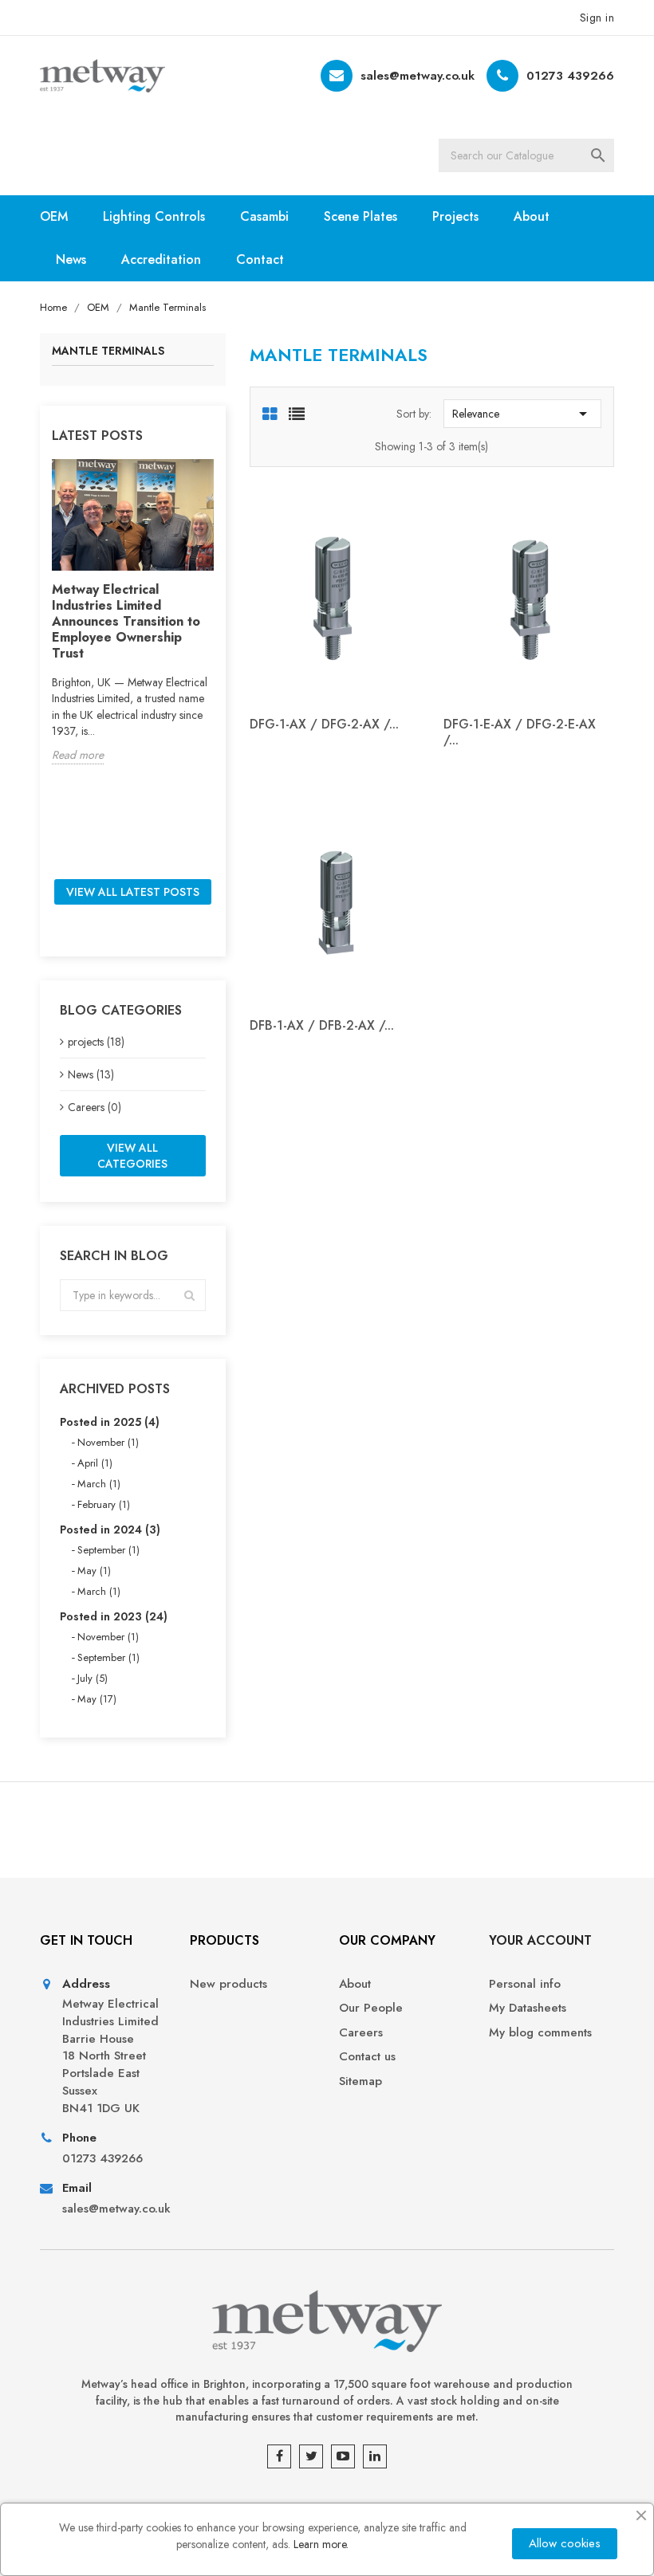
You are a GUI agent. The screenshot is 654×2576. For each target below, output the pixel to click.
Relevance (522, 414)
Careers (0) (95, 1107)
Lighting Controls (154, 216)
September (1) (108, 1550)
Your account (540, 1940)
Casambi (264, 216)
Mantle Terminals (108, 352)
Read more (78, 755)
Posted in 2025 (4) (110, 1422)
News (71, 259)
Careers (361, 2033)
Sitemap (360, 2081)
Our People (371, 2008)
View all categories (132, 1156)
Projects (455, 216)
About (532, 216)
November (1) (108, 1442)
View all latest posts (133, 892)
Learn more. (321, 2544)
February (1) (104, 1504)
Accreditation (161, 259)
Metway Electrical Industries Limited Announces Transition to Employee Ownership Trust (126, 621)
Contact (260, 259)
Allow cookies (565, 2543)
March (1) (99, 1484)
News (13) (91, 1074)
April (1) (95, 1463)
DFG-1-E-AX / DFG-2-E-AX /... (520, 732)
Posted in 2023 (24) (114, 1616)
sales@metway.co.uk (418, 76)
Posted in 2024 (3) (110, 1529)
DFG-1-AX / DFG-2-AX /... (324, 724)
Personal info (525, 1984)
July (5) (93, 1678)
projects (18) (96, 1042)
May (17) (97, 1699)
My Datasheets (528, 2008)
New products (229, 1984)
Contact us (367, 2057)
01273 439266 (570, 76)
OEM (54, 216)
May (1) (94, 1571)
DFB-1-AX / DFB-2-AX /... (322, 1025)
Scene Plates (360, 216)
